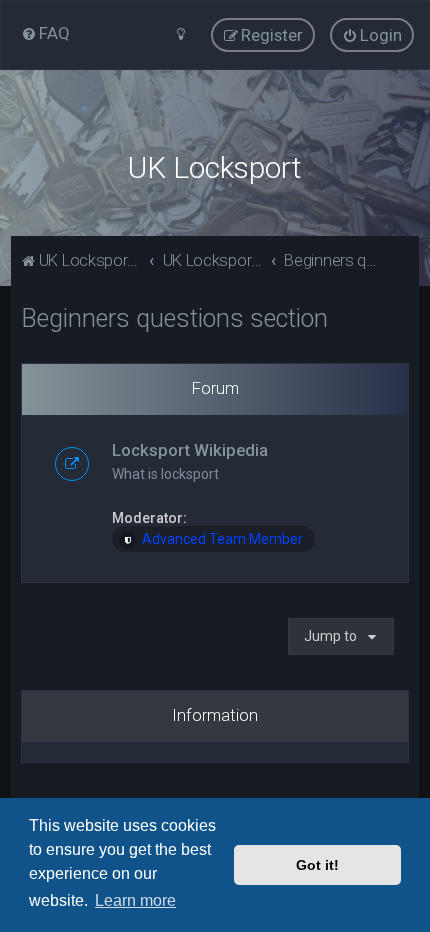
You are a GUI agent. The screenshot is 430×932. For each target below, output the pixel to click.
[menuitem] (45, 33)
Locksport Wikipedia (190, 450)
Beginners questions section (174, 318)
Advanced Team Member (222, 539)
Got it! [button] (317, 865)
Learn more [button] (135, 900)
